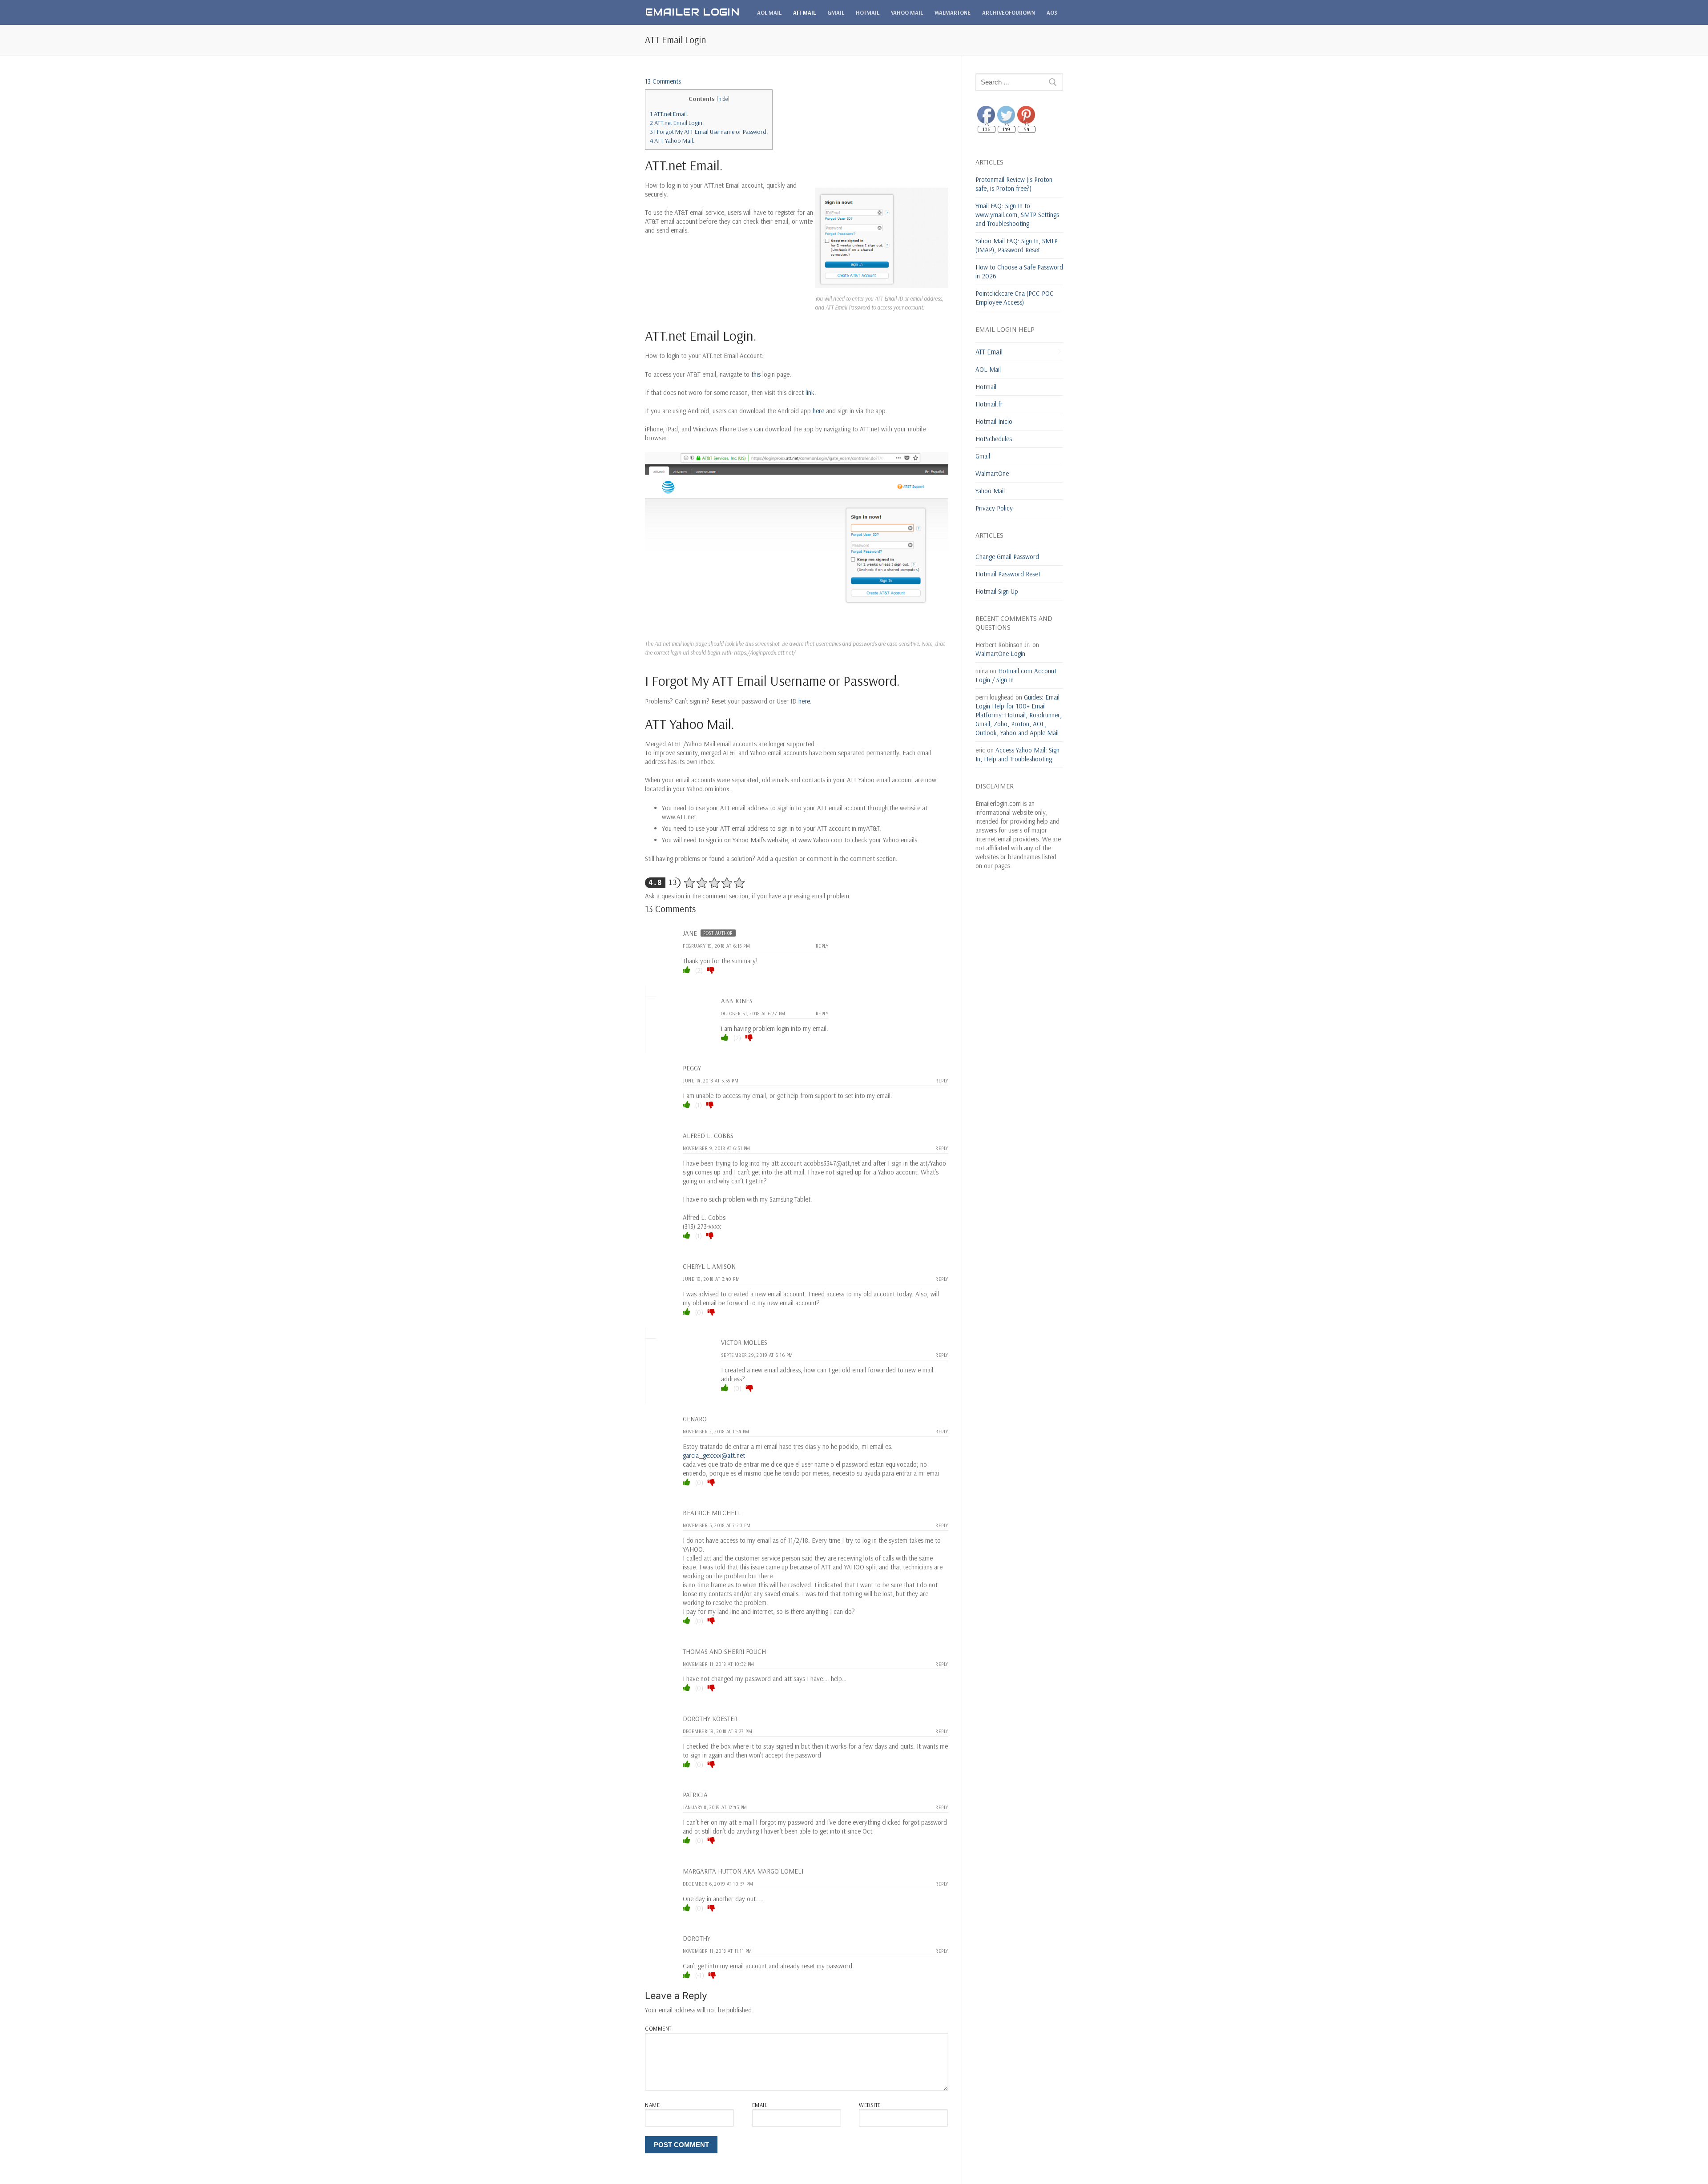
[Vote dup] (687, 970)
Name (652, 2105)
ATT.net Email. (669, 114)
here (818, 411)
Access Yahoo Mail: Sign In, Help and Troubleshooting (1017, 754)
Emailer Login (692, 12)
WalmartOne (992, 473)
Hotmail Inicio (994, 421)
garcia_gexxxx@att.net (714, 1455)
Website (870, 2105)
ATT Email (989, 352)
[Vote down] (711, 970)
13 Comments (663, 81)
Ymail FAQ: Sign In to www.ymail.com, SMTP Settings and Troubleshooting (1017, 215)
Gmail (983, 456)
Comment (658, 2028)
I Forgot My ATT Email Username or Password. (709, 132)
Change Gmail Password (1007, 557)
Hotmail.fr (989, 404)
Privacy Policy (994, 508)
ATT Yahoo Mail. (672, 141)
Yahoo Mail (990, 491)
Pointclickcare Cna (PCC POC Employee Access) (1015, 298)
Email (760, 2105)
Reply (822, 946)
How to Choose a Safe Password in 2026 (1019, 271)
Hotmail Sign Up (997, 591)
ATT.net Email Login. (677, 123)
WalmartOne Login (1000, 654)
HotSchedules (994, 439)
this (756, 374)
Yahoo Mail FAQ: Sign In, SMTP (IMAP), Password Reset (1017, 245)
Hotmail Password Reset (1008, 574)
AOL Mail (988, 369)
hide (723, 99)
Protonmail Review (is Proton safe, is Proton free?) (1014, 184)
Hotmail (986, 387)
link (810, 392)
